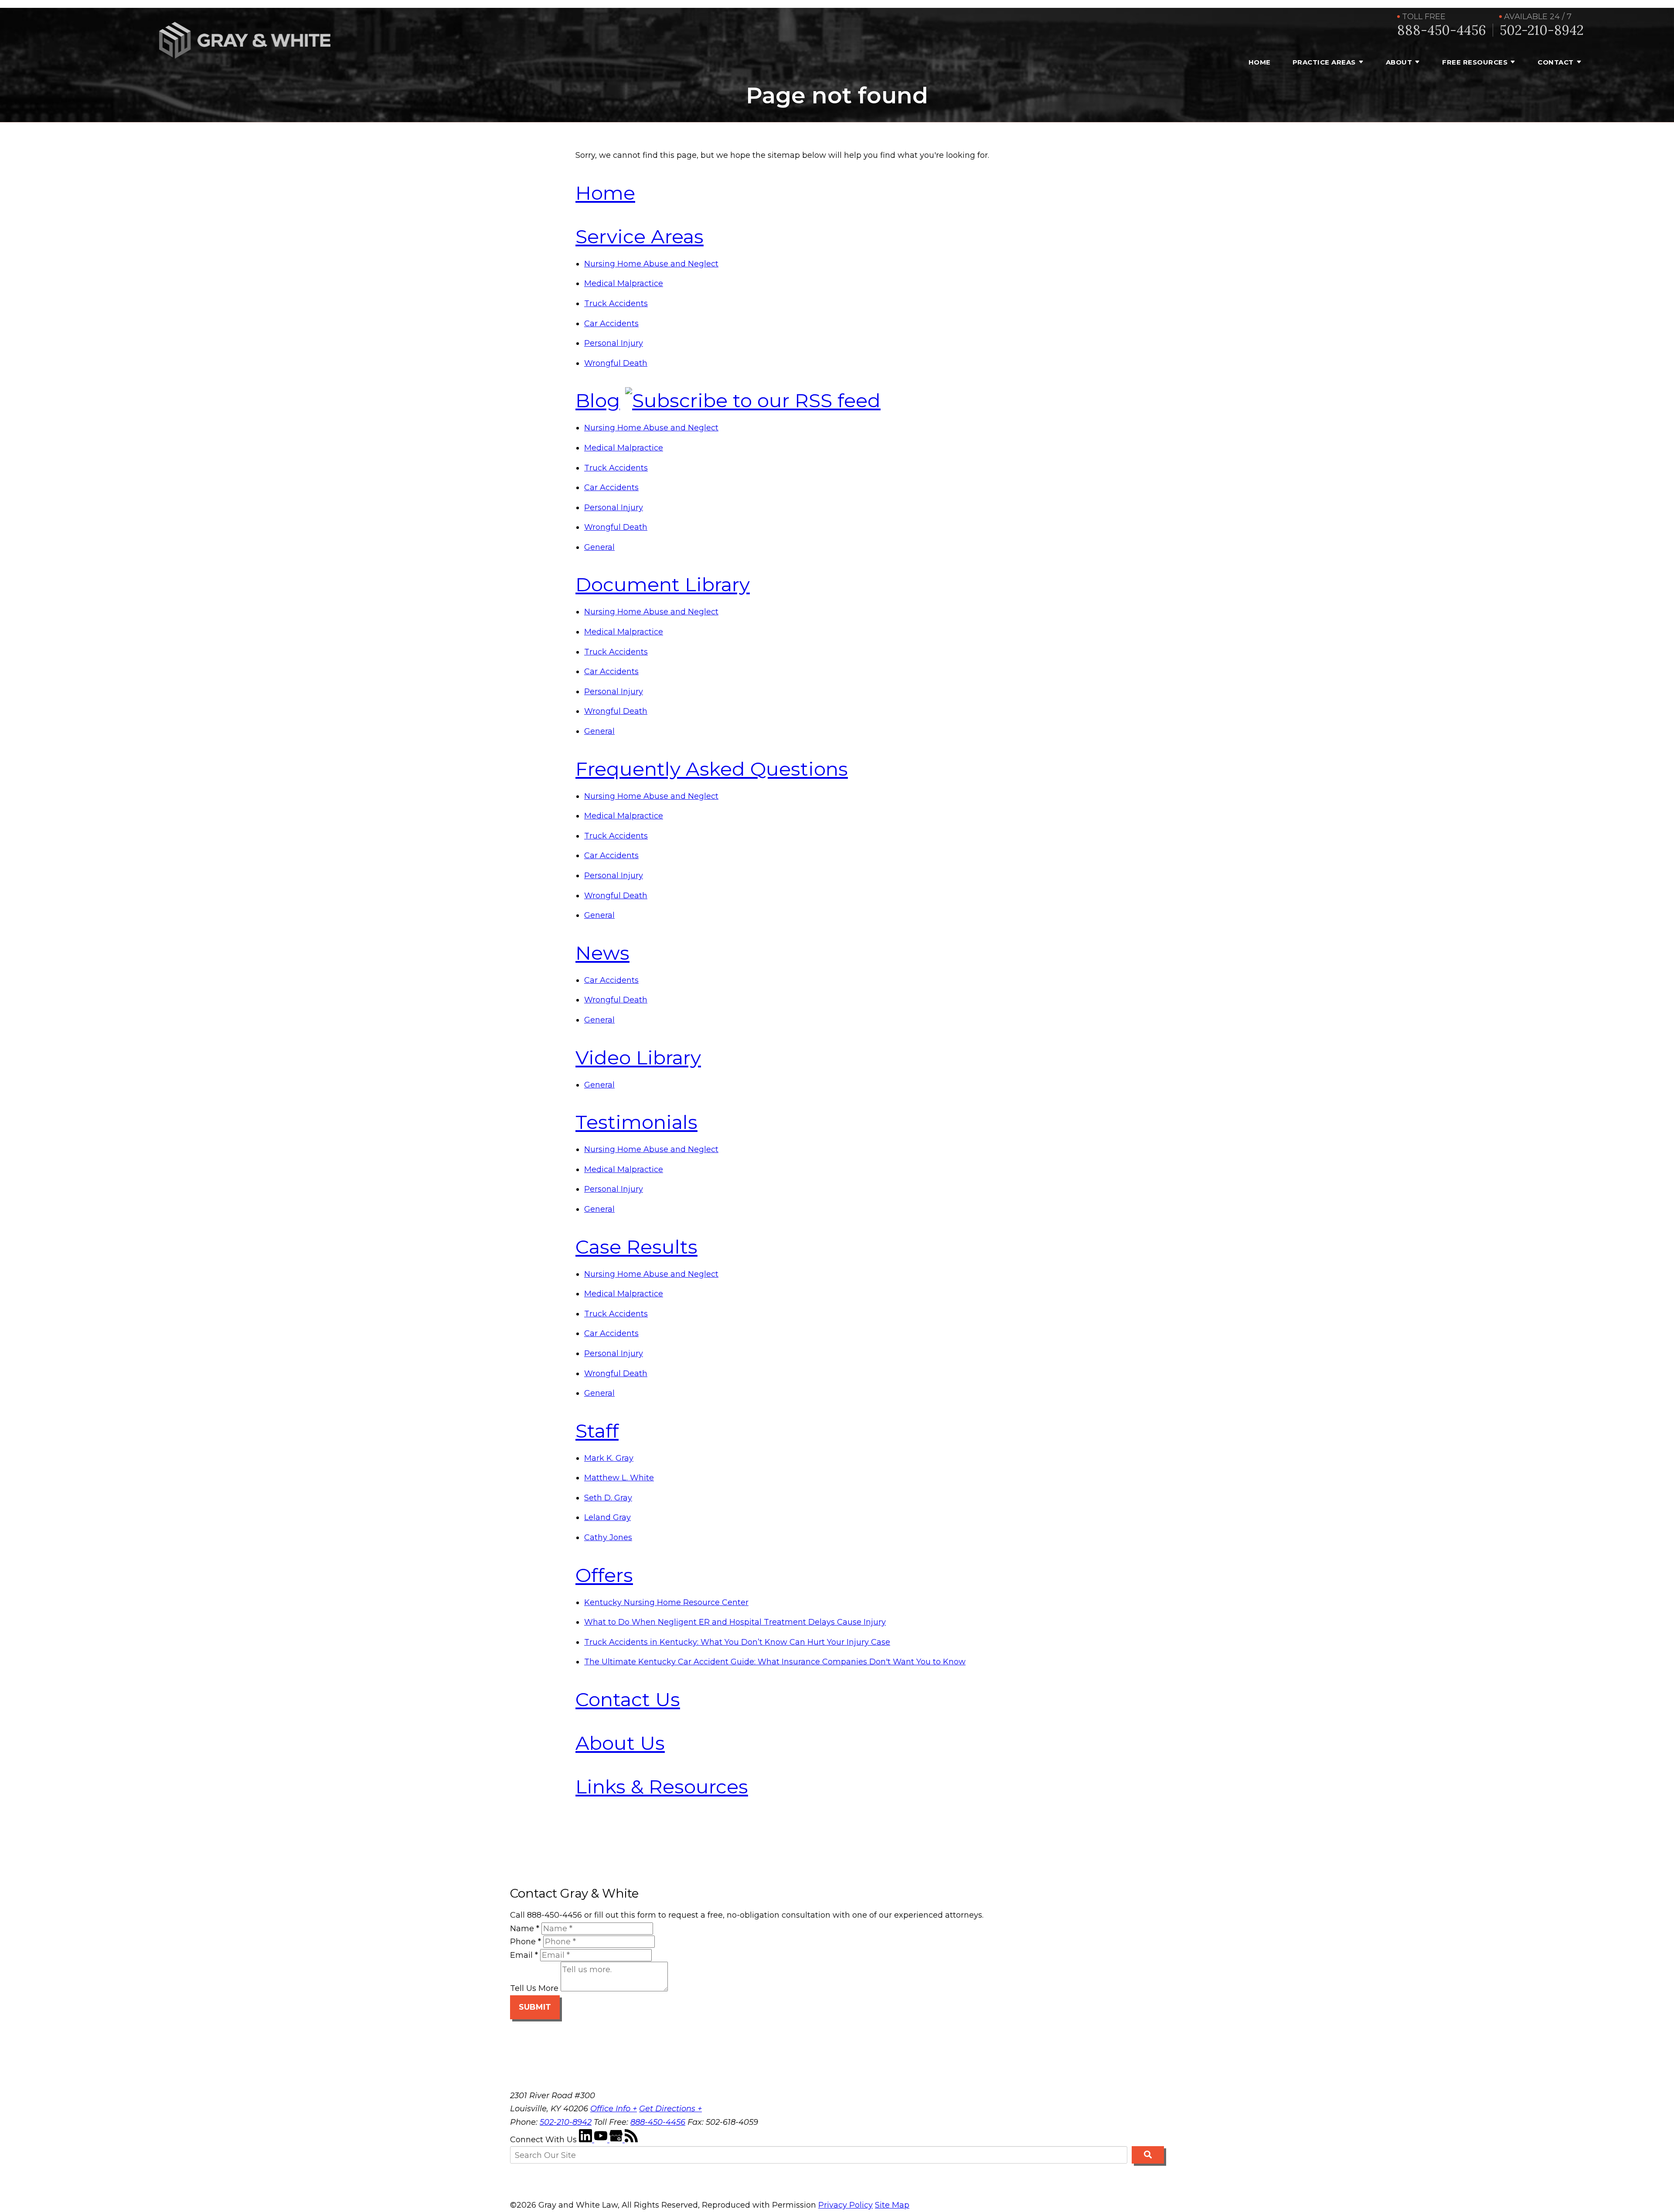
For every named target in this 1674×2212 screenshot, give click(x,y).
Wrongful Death (616, 363)
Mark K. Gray (609, 1458)
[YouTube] (602, 2140)
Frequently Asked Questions (712, 769)
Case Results (636, 1247)
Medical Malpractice (624, 283)
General (599, 547)
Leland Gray (607, 1517)
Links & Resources (662, 1786)
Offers (604, 1575)
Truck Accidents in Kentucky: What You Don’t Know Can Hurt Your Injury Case (737, 1642)
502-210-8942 (1542, 30)
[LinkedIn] (587, 2140)
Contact (1556, 62)
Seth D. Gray (608, 1498)
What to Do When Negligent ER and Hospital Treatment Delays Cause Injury (735, 1622)
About (1399, 62)
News (602, 953)
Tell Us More (534, 1989)
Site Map (892, 2205)
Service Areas (640, 236)
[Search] (1148, 2155)
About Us (620, 1743)
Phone (526, 1942)
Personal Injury (614, 343)
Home (1260, 62)
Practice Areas (1324, 62)
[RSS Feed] (631, 2140)
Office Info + (614, 2109)
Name (525, 1929)
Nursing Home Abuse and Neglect (651, 264)
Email (524, 1955)
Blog (598, 400)
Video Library (638, 1057)
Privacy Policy (846, 2205)
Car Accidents (611, 324)
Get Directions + (670, 2109)
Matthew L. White (619, 1478)
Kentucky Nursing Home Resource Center (666, 1602)
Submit (535, 2007)
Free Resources (1475, 62)
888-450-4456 (1442, 30)
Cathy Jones (608, 1537)
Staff (597, 1431)
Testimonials (636, 1122)
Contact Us (628, 1699)
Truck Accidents (616, 303)
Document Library (663, 584)
